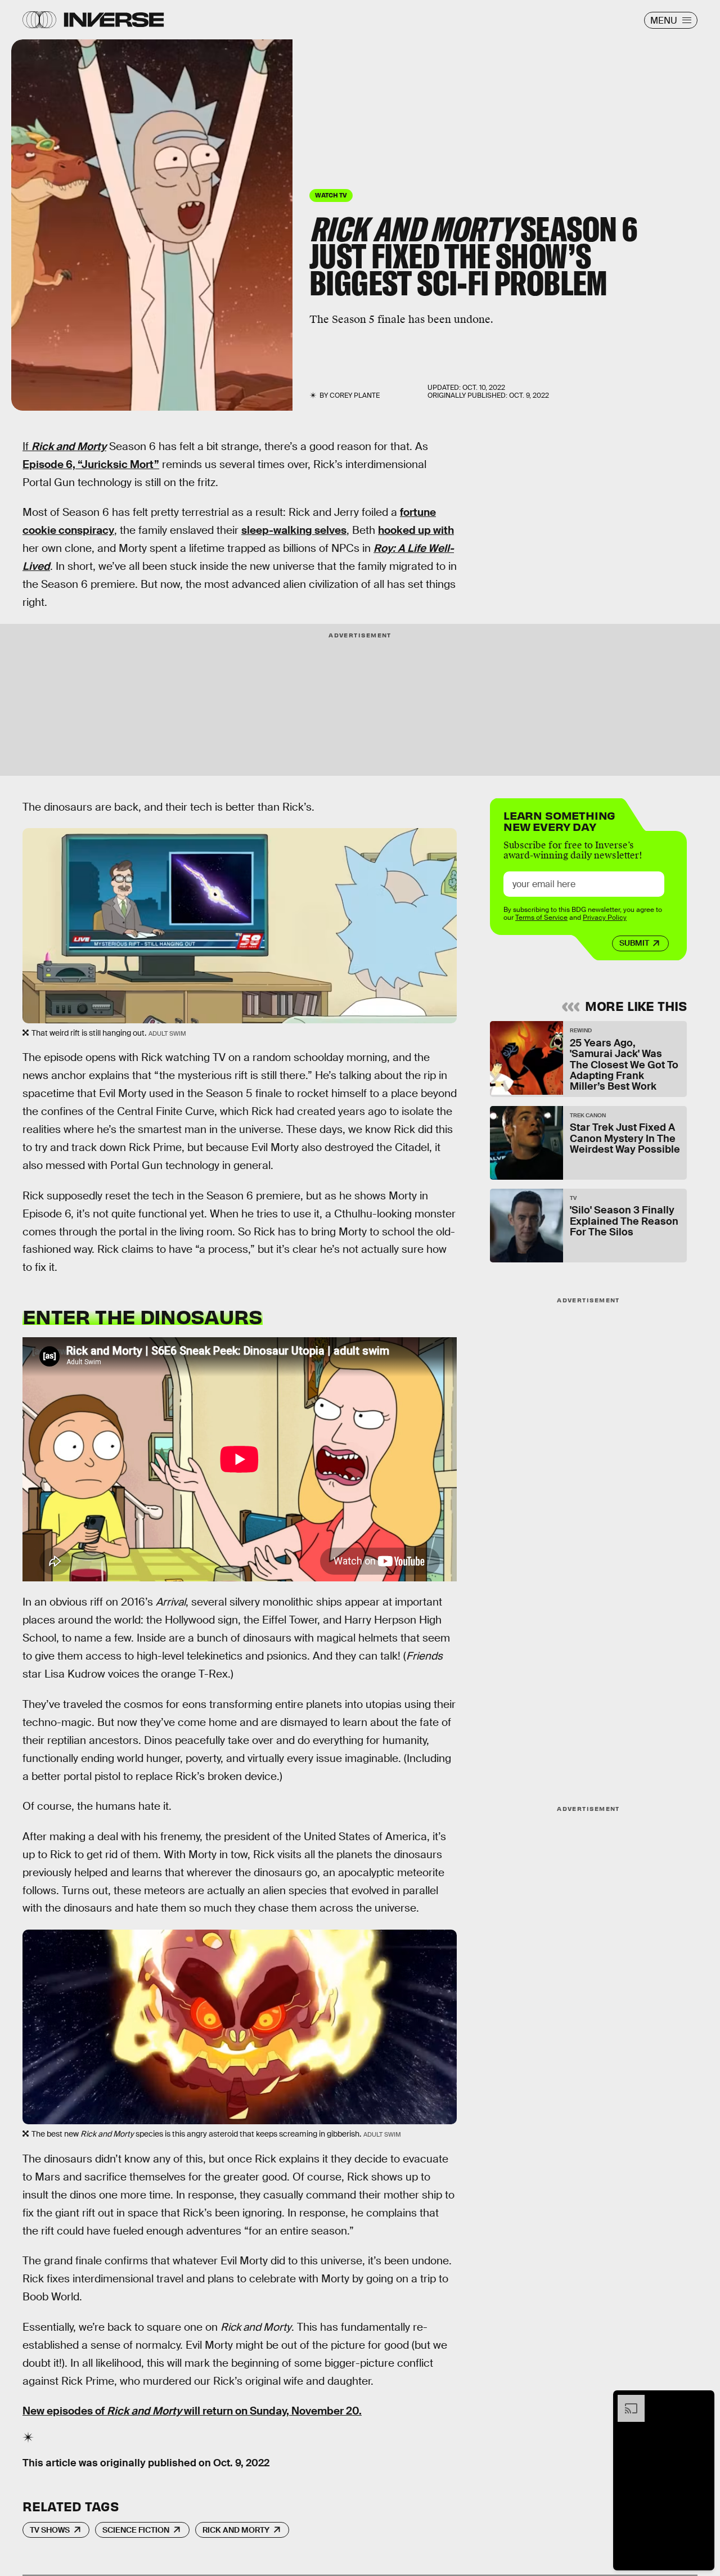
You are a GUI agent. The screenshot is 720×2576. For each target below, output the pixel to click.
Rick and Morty (236, 2530)
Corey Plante (355, 395)
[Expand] (625, 2400)
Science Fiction (136, 2530)
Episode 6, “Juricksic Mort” (91, 464)
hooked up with (416, 530)
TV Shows (50, 2530)
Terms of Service (541, 918)
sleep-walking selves (294, 530)
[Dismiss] (702, 2400)
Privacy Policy (605, 918)
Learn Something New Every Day (559, 820)
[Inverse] (114, 20)
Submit (634, 943)
